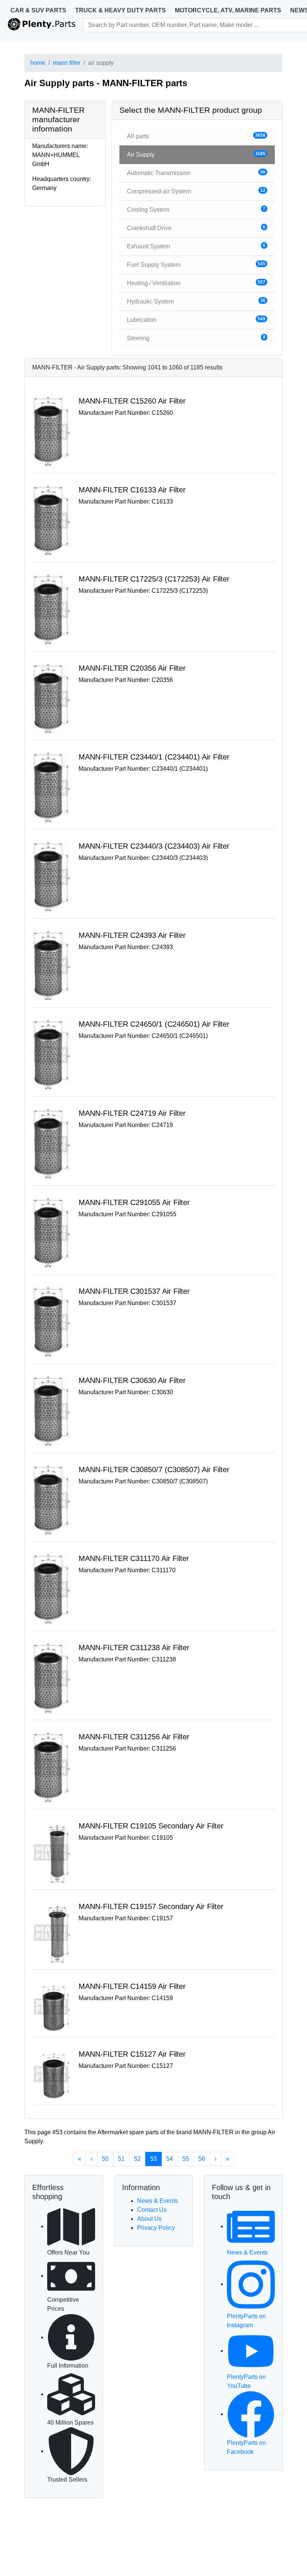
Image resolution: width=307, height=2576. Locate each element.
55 (186, 2159)
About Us (149, 2219)
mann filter (67, 63)
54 (170, 2159)
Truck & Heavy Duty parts (121, 10)
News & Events (157, 2201)
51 (121, 2159)
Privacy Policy (156, 2228)
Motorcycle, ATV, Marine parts (228, 10)
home (38, 63)
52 (137, 2159)
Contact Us (152, 2210)
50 (105, 2159)
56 (202, 2159)
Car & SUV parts (38, 10)
